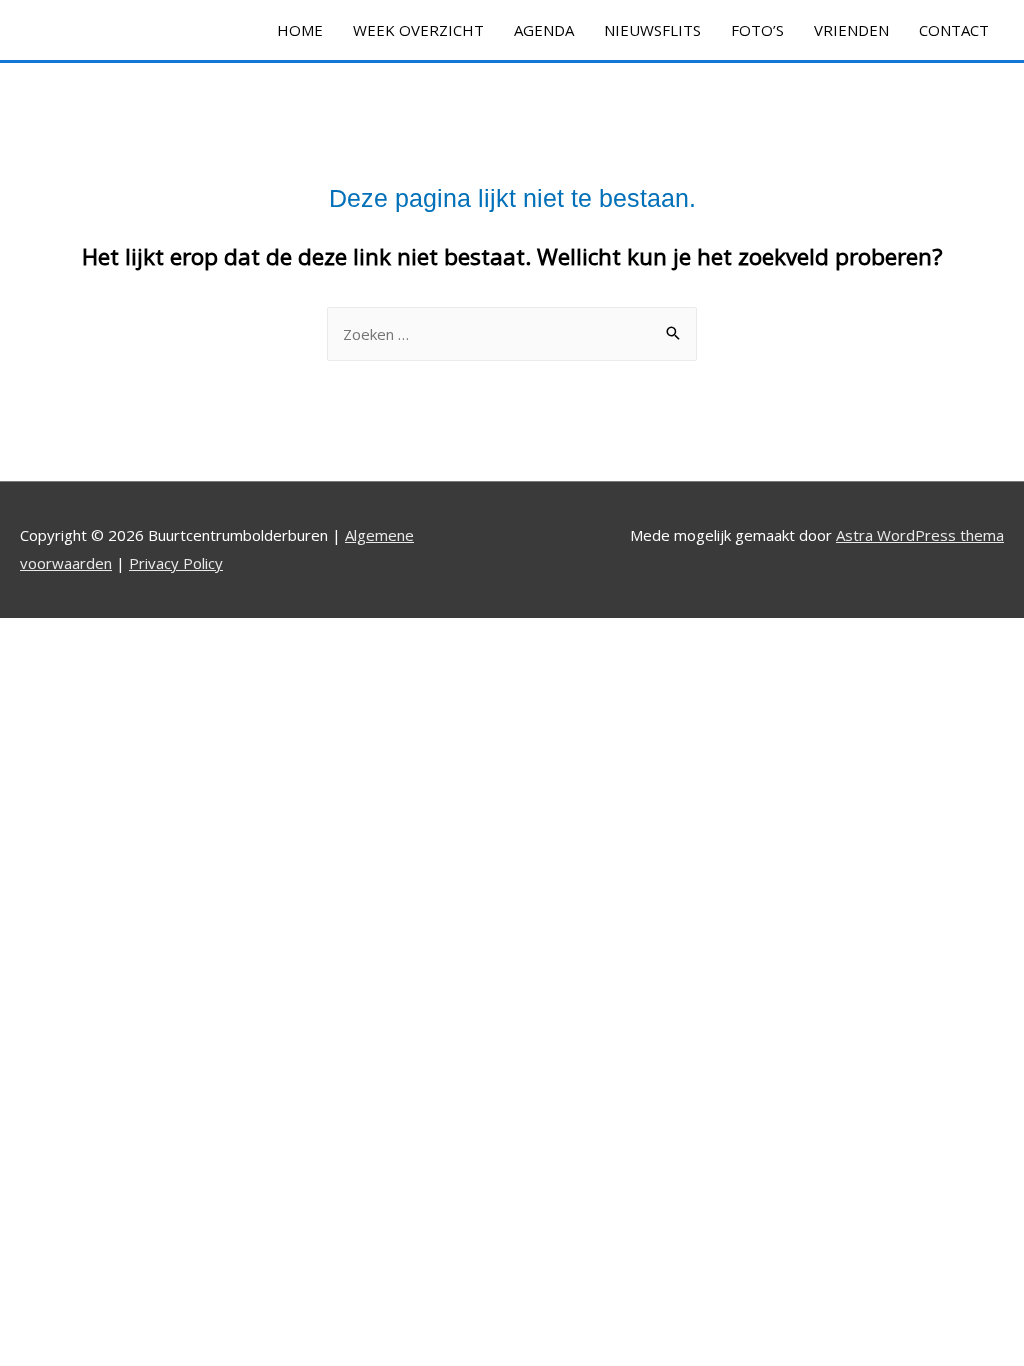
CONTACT (954, 30)
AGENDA (544, 30)
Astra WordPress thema (920, 535)
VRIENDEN (851, 30)
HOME (300, 30)
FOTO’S (757, 30)
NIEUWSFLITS (652, 30)
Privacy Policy (176, 563)
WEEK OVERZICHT (418, 30)
